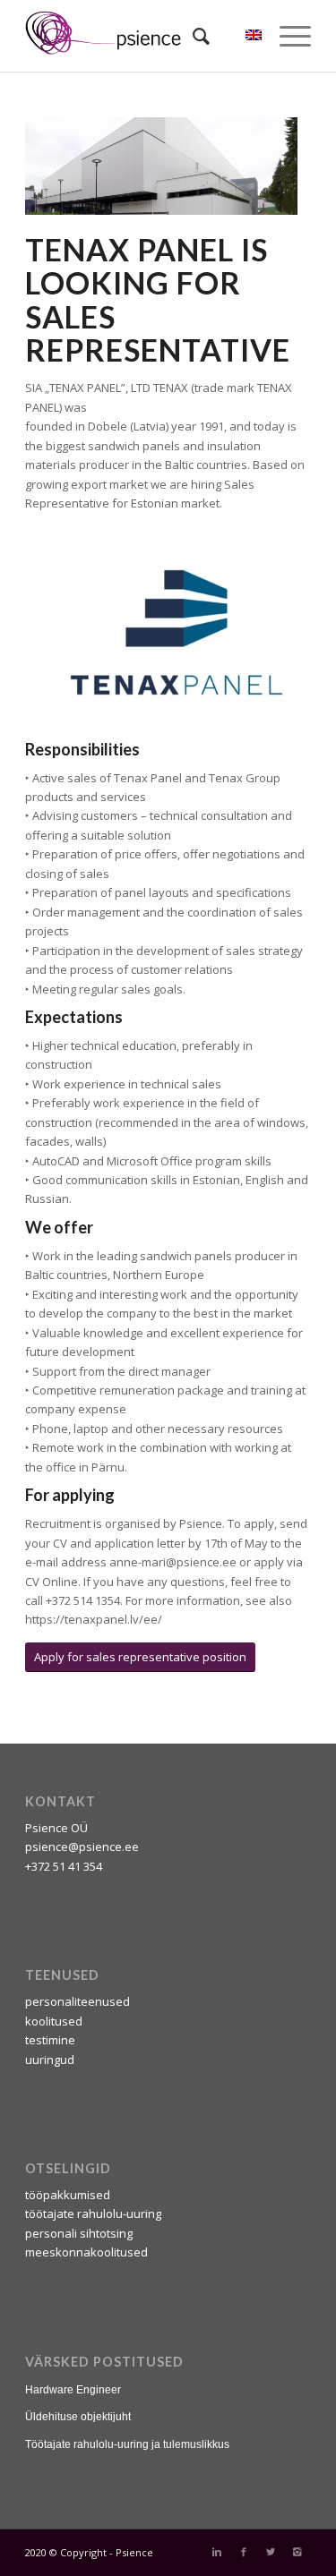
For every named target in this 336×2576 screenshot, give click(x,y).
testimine (50, 2040)
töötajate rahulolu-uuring (93, 2213)
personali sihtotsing (79, 2233)
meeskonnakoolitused (86, 2252)
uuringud (50, 2060)
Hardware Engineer (73, 2390)
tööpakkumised (68, 2195)
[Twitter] (271, 2552)
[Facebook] (244, 2552)
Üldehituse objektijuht (78, 2417)
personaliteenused (78, 2001)
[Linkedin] (217, 2552)
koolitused (54, 2021)
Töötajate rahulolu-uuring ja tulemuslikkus (127, 2444)
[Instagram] (297, 2552)
